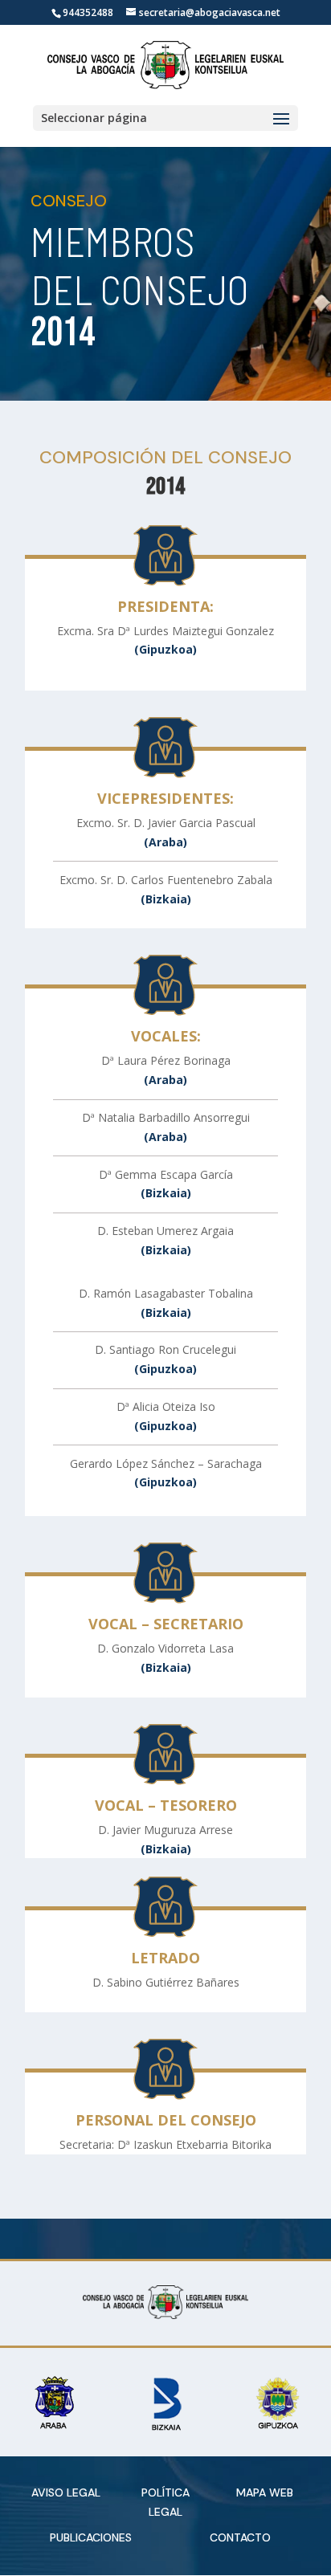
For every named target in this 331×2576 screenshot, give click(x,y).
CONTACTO (240, 2537)
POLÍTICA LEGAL (165, 2502)
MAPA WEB (265, 2492)
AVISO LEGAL (66, 2492)
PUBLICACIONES (91, 2537)
